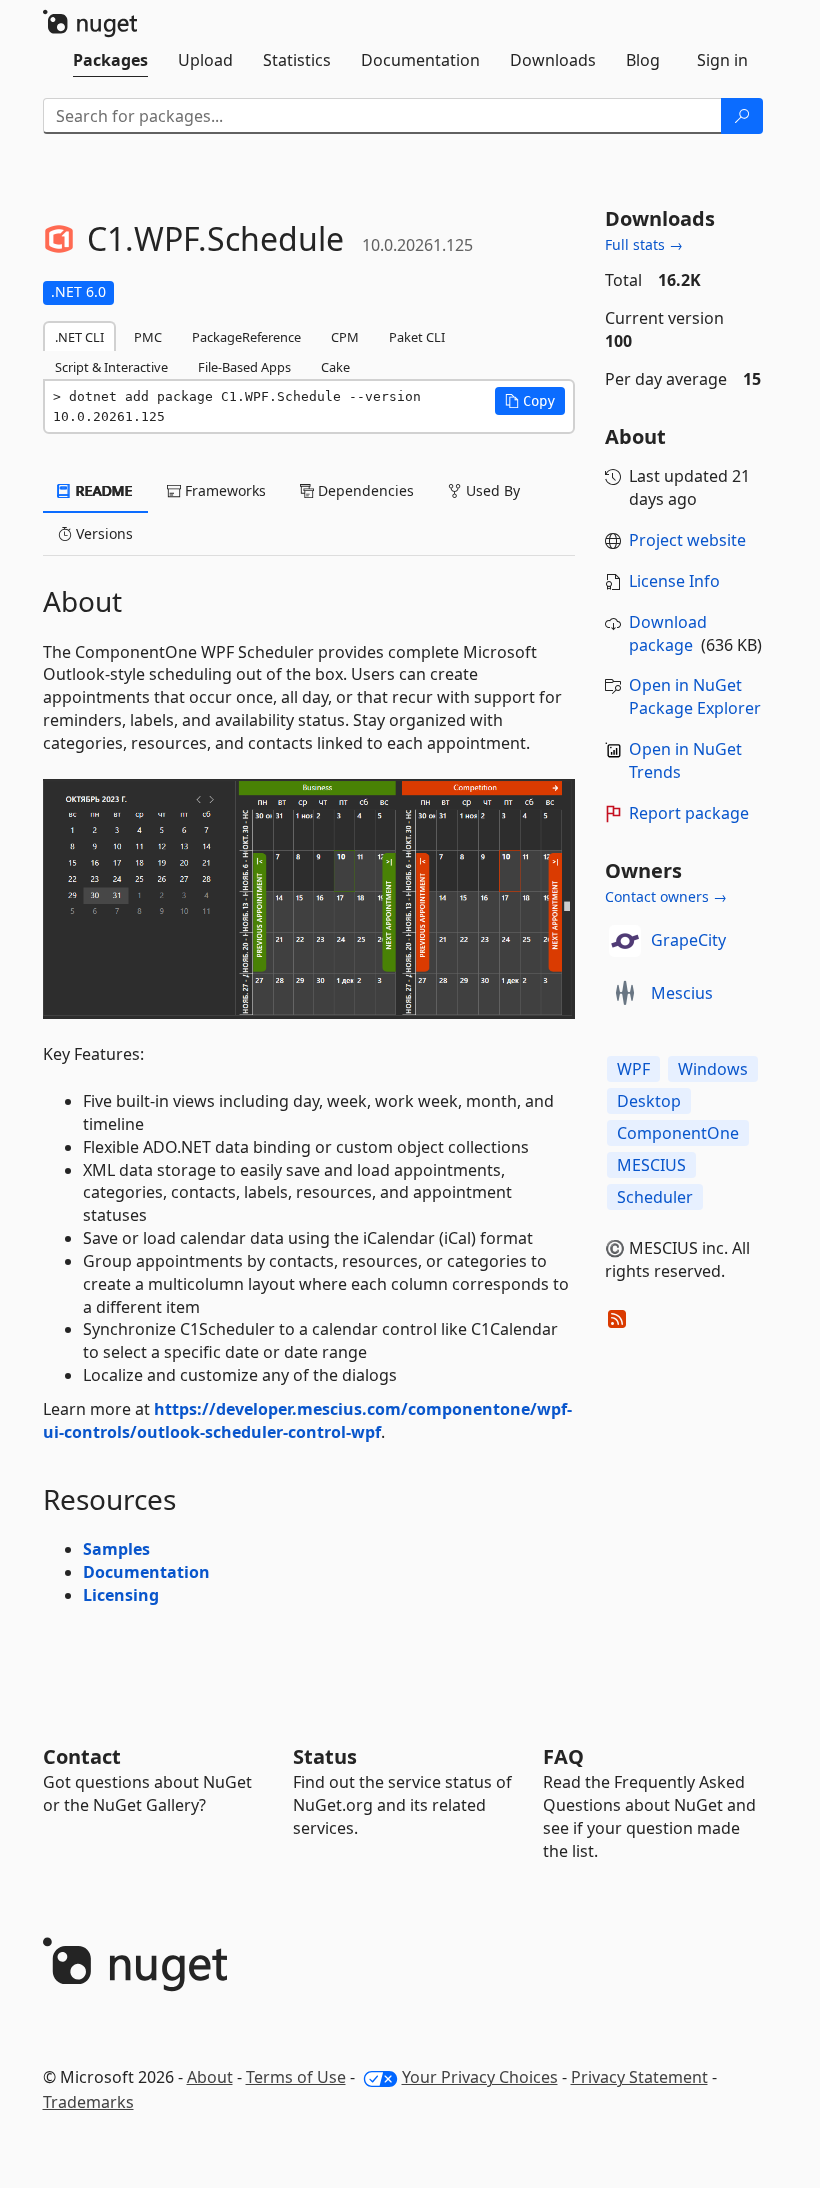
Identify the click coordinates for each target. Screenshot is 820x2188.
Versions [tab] (102, 533)
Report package (689, 813)
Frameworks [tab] (223, 490)
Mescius (682, 993)
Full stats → (644, 244)
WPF (633, 1069)
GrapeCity (688, 940)
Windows (713, 1069)
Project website (687, 540)
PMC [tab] (148, 337)
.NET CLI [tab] (79, 337)
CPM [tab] (345, 337)
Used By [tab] (491, 490)
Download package (668, 633)
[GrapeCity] (625, 941)
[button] (530, 401)
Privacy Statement (639, 2077)
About (210, 2077)
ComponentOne (678, 1133)
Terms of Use (296, 2077)
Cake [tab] (335, 367)
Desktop (649, 1101)
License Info (674, 581)
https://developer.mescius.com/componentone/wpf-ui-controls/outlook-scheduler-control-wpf (307, 1420)
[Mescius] (625, 994)
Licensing (121, 1595)
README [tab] (102, 490)
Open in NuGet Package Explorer (695, 696)
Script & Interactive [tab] (111, 367)
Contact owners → (666, 896)
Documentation (146, 1572)
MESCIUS (651, 1165)
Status (325, 1756)
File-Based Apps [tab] (244, 367)
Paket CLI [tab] (417, 337)
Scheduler (655, 1197)
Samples (116, 1549)
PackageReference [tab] (246, 337)
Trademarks (88, 2102)
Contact (82, 1756)
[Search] (742, 116)
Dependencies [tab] (364, 490)
